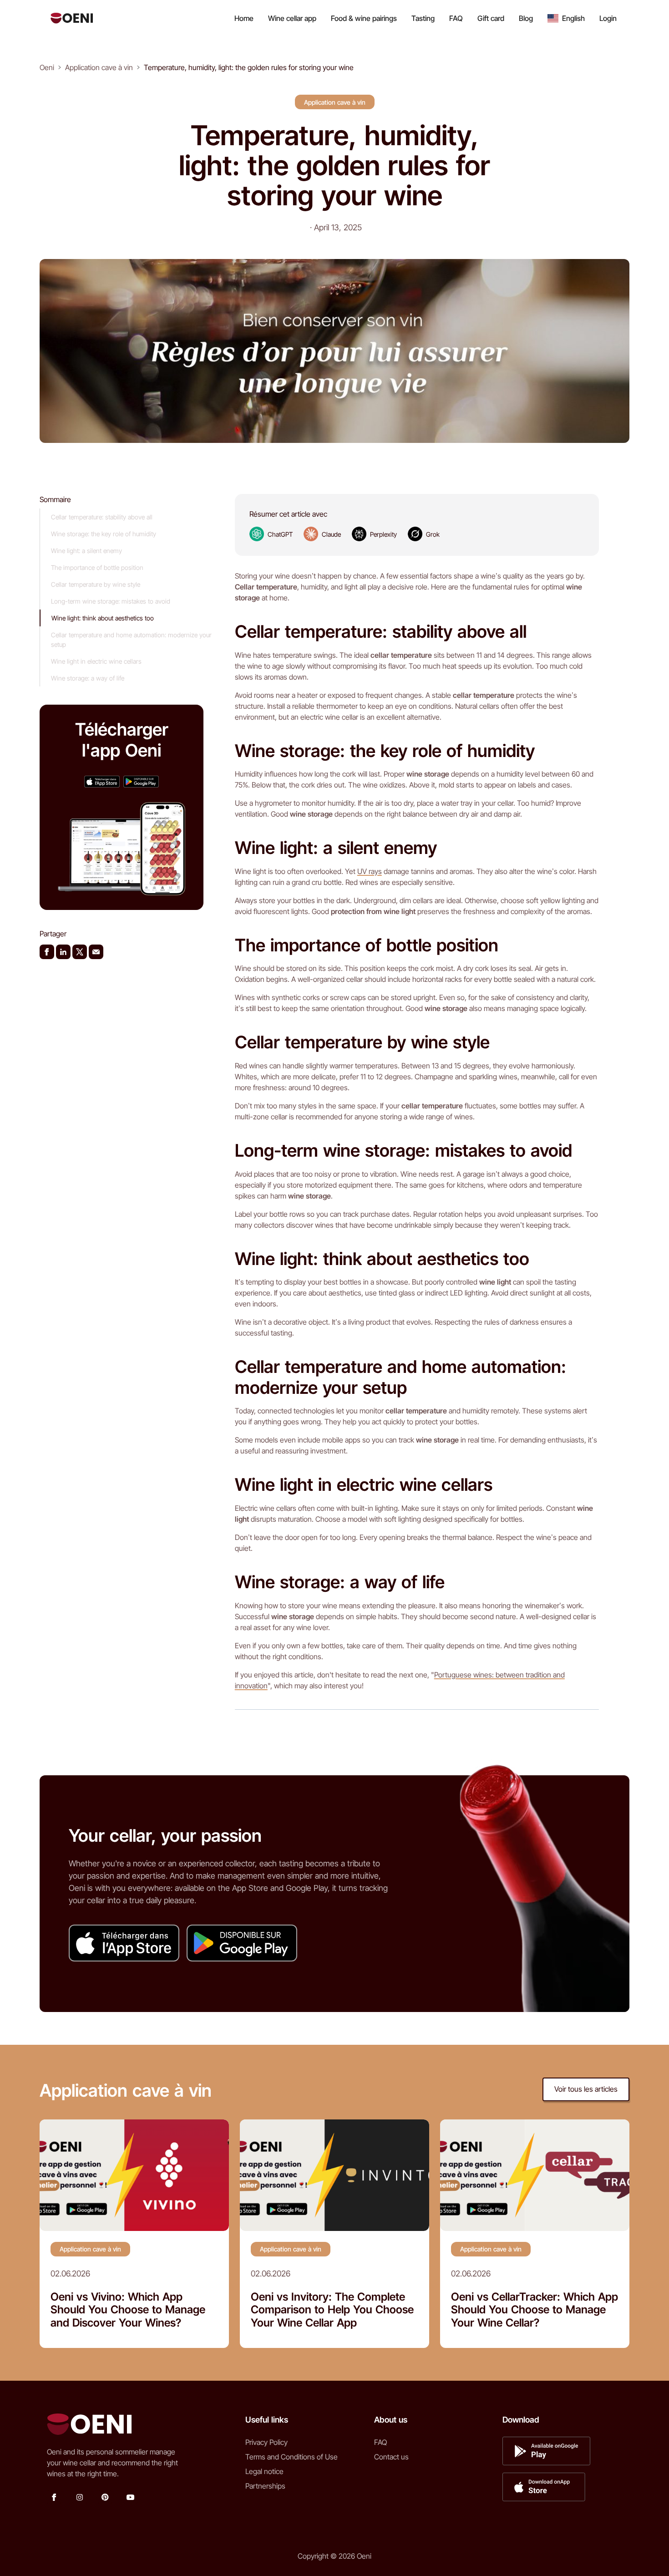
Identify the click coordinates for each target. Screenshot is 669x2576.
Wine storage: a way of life (88, 678)
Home (244, 18)
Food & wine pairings (364, 18)
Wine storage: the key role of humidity (104, 534)
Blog (526, 18)
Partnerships (265, 2486)
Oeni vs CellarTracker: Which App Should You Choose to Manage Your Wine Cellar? (535, 2310)
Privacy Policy (266, 2442)
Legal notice (264, 2471)
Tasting (423, 18)
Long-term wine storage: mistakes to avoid (111, 601)
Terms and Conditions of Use (291, 2457)
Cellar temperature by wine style (96, 584)
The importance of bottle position (97, 567)
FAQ (456, 18)
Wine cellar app (292, 18)
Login (608, 18)
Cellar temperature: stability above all (102, 517)
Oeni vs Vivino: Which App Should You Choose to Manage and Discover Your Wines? (128, 2310)
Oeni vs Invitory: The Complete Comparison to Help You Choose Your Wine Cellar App (332, 2310)
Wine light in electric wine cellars (96, 661)
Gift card (491, 18)
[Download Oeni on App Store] (102, 781)
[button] (566, 18)
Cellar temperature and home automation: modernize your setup (131, 640)
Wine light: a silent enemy (86, 551)
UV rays (370, 871)
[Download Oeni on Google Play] (141, 781)
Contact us (391, 2457)
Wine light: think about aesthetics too (103, 618)
